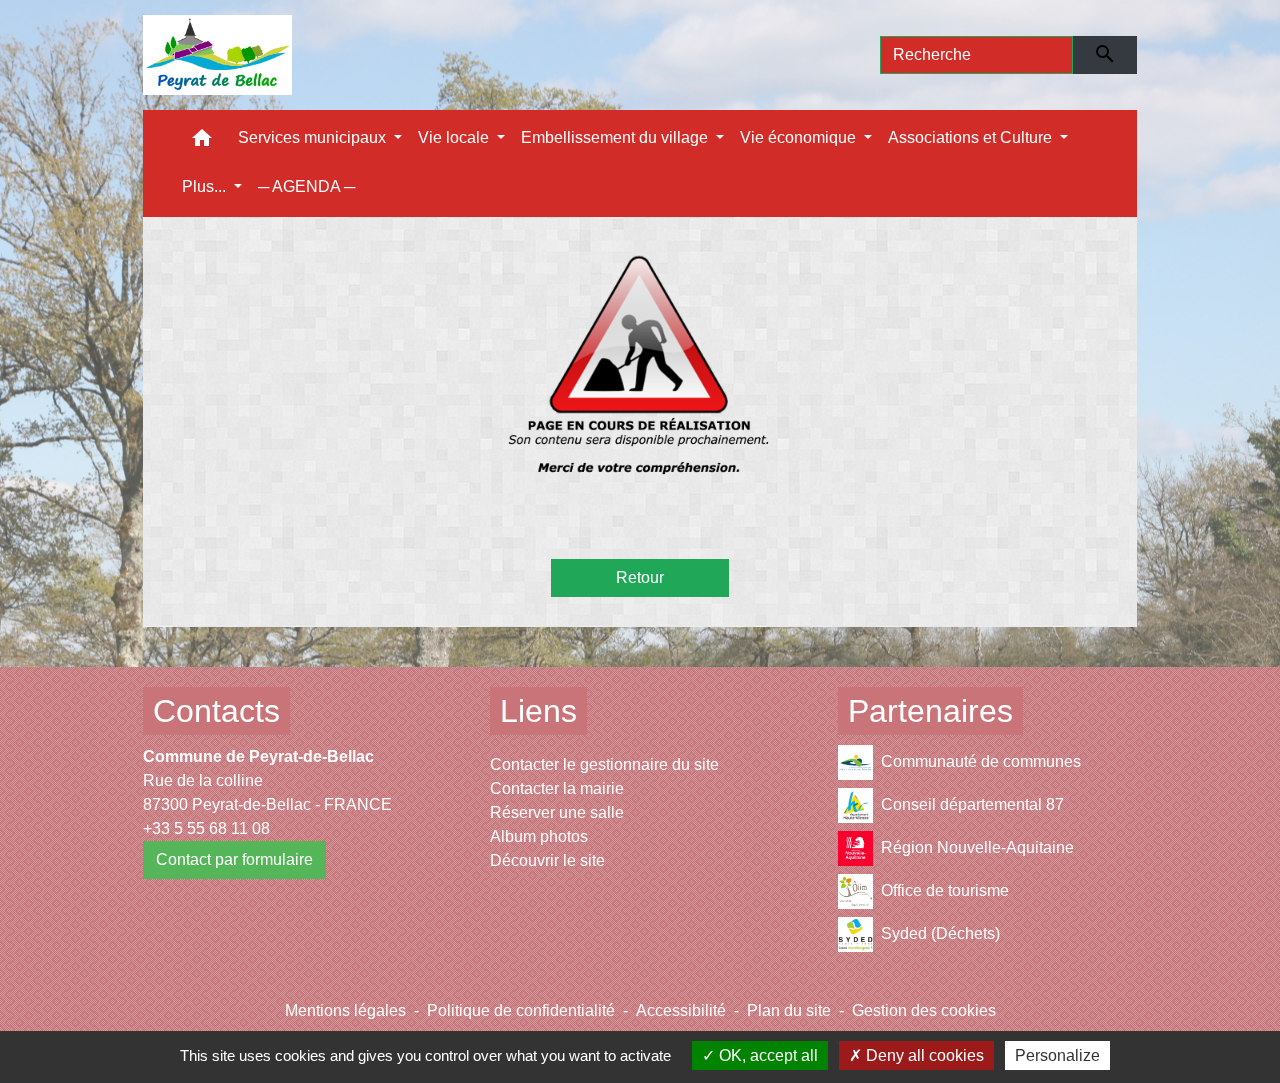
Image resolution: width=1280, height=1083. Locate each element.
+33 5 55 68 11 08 (206, 828)
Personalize (1057, 1055)
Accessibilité (681, 1010)
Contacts (216, 711)
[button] (202, 142)
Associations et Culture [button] (972, 137)
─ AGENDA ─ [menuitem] (306, 186)
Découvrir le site (547, 860)
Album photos (539, 836)
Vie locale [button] (455, 137)
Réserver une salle (557, 812)
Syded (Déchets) (940, 933)
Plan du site (789, 1010)
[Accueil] (217, 55)
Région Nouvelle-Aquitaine (977, 847)
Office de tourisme (945, 890)
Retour (640, 577)
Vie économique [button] (800, 137)
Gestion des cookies (924, 1010)
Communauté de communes (981, 761)
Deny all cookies (923, 1055)
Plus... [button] (206, 186)
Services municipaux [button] (314, 137)
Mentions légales (345, 1010)
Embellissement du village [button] (616, 137)
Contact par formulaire (234, 859)
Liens (538, 711)
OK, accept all (766, 1055)
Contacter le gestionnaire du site (604, 764)
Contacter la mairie (557, 788)
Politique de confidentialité (521, 1010)
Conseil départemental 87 (972, 804)
